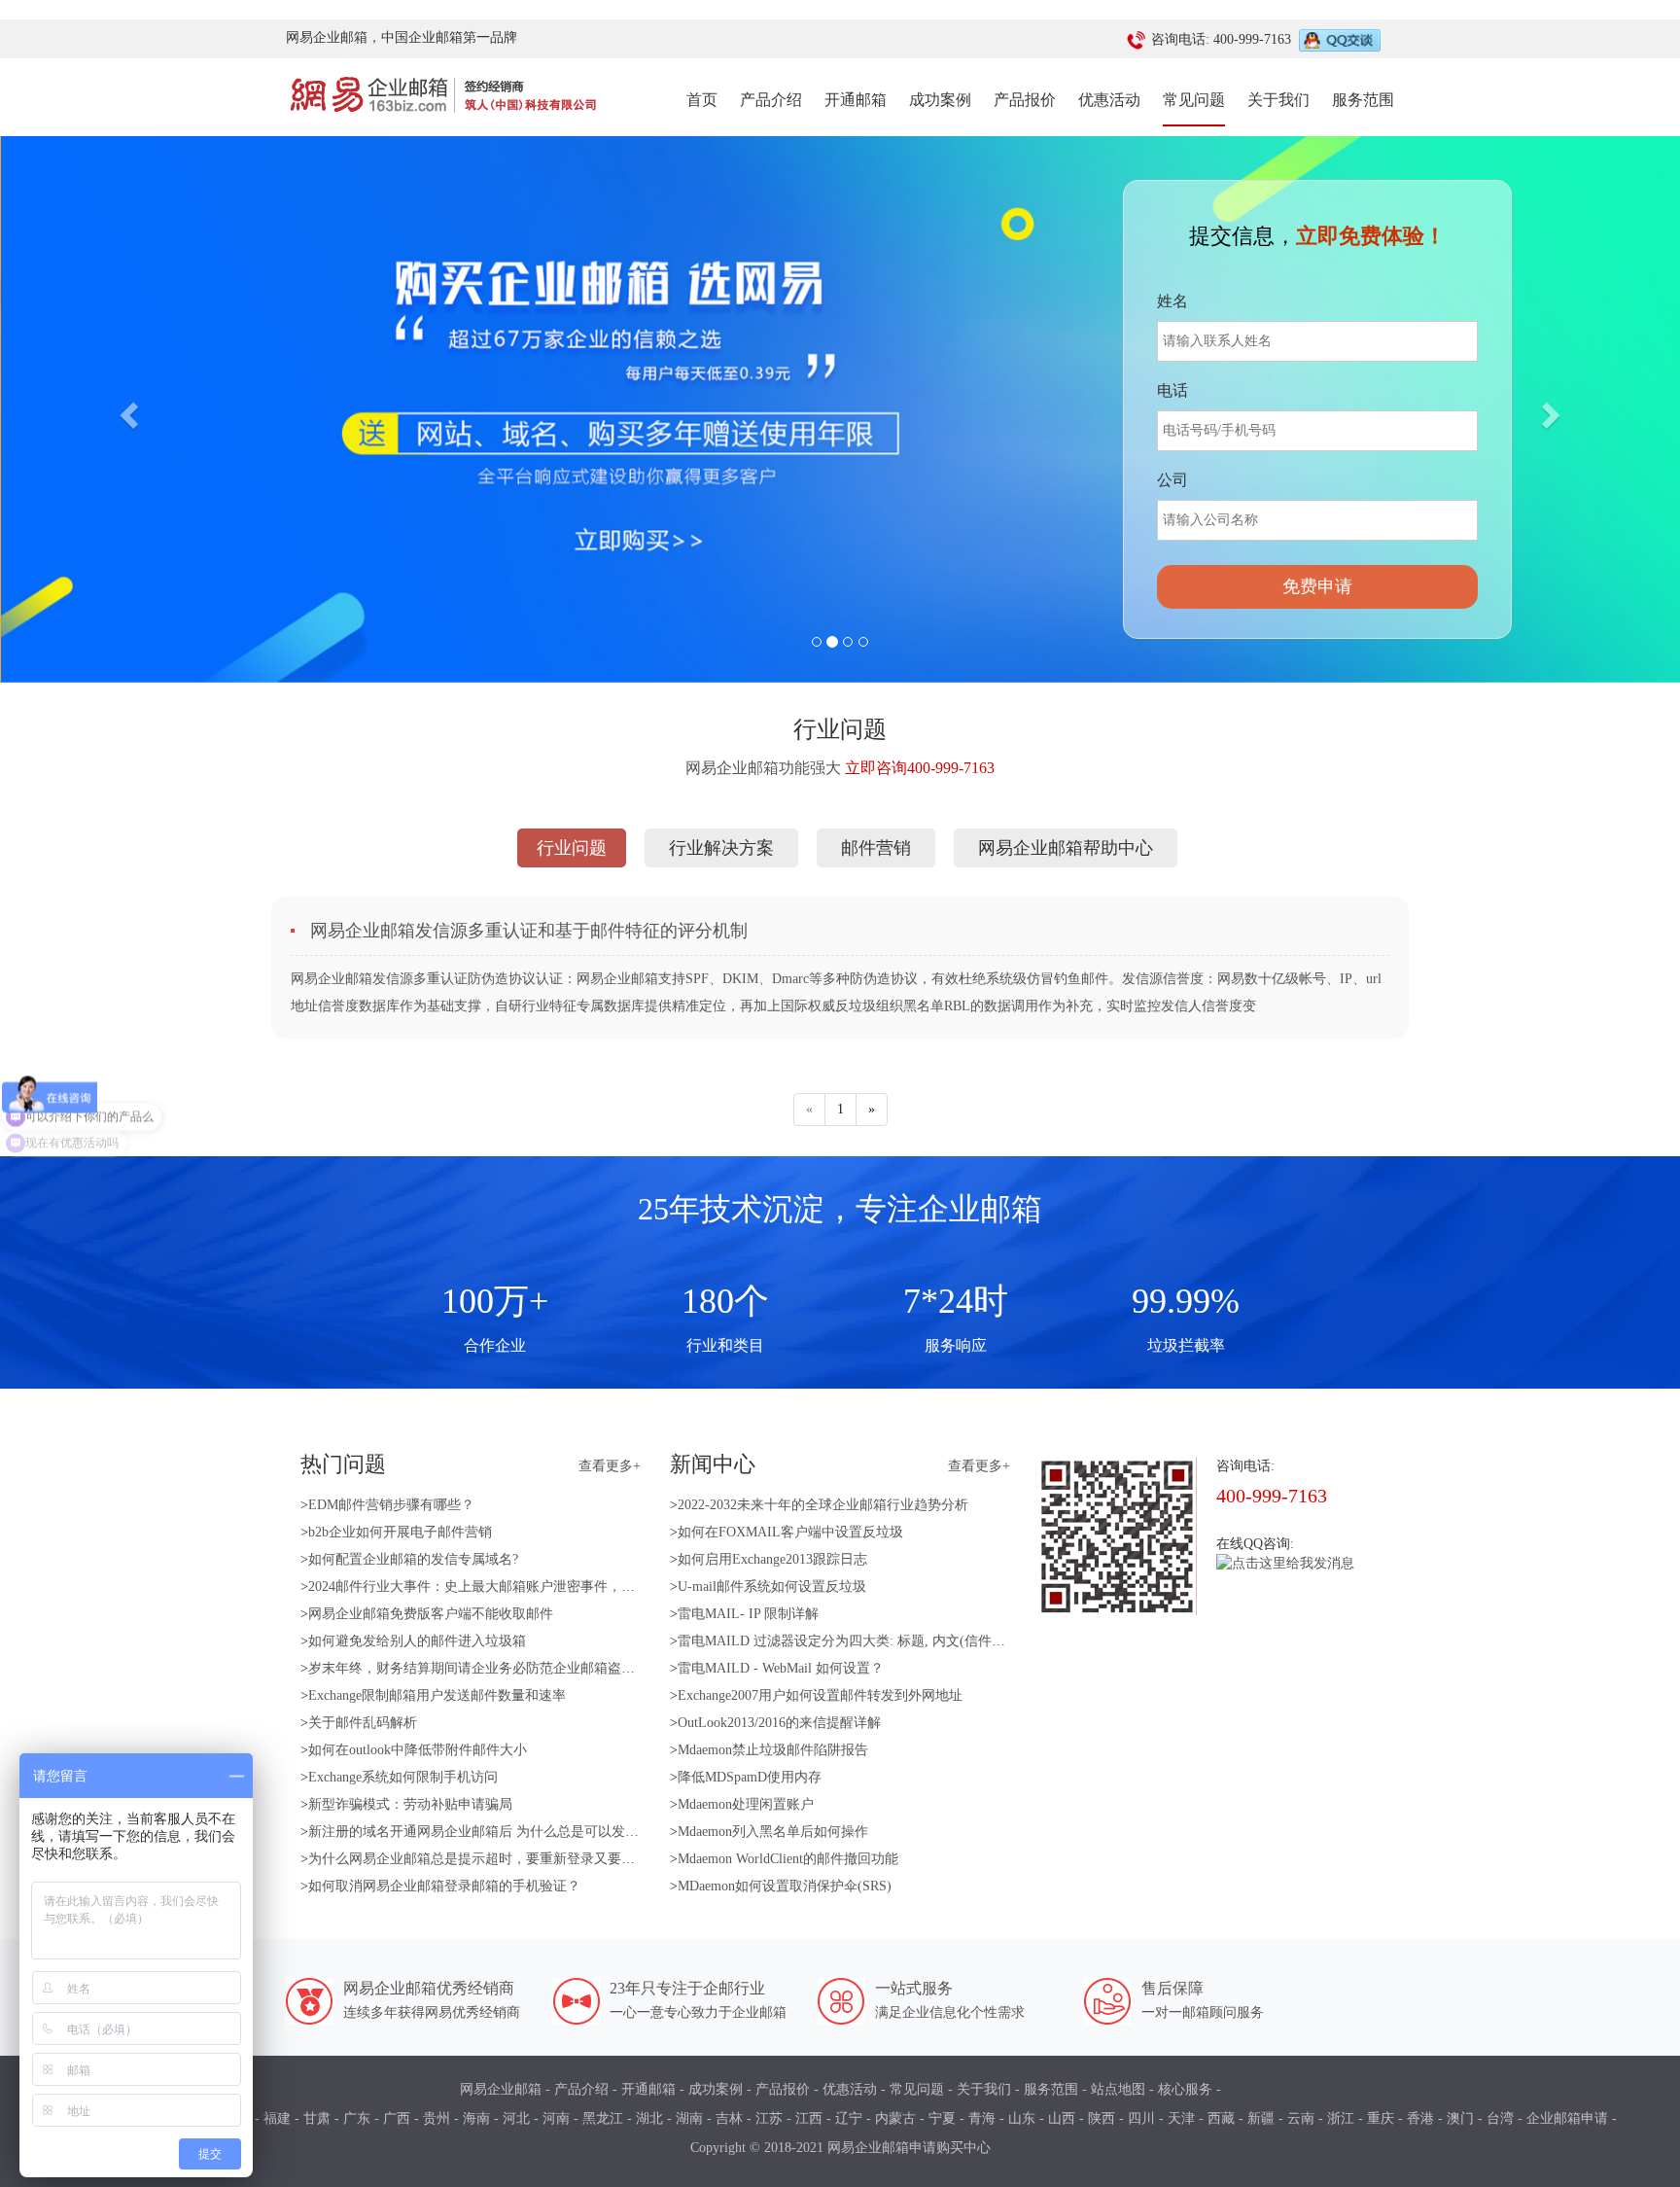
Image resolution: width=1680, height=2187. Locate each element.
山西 (1062, 2118)
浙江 (1341, 2118)
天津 (1181, 2118)
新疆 (1261, 2118)
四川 (1141, 2118)
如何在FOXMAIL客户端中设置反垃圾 (790, 1532)
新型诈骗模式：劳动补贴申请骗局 (410, 1804)
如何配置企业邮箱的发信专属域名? (413, 1559)
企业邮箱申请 (1567, 2118)
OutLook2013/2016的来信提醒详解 (779, 1723)
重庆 (1381, 2118)
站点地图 (1118, 2089)
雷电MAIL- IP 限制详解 (748, 1614)
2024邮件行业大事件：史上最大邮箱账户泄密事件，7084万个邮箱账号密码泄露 (546, 1587)
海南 (476, 2118)
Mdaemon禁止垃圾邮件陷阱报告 (773, 1750)
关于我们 (1278, 100)
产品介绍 (771, 100)
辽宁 (849, 2118)
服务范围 (1363, 100)
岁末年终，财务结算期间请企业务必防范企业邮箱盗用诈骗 (485, 1668)
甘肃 (317, 2118)
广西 (397, 2118)
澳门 (1460, 2118)
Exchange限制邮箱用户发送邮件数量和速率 (437, 1695)
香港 (1420, 2118)
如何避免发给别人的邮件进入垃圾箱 (417, 1641)
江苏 (769, 2118)
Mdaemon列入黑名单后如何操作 (773, 1832)
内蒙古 (895, 2118)
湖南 (689, 2118)
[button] (126, 409)
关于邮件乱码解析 (363, 1723)
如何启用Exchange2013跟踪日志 (772, 1559)
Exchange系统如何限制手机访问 (403, 1777)
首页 (702, 99)
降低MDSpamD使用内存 (750, 1777)
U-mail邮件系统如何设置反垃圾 (772, 1587)
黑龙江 (603, 2118)
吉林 (729, 2118)
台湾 (1500, 2118)
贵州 (437, 2118)
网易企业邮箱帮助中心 (1066, 848)
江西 (809, 2118)
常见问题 (1194, 100)
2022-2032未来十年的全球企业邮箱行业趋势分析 (823, 1505)
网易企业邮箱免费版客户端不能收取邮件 (431, 1614)
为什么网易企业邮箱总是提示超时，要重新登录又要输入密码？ (499, 1859)
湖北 (649, 2118)
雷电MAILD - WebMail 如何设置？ (781, 1668)
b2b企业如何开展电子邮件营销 (400, 1532)
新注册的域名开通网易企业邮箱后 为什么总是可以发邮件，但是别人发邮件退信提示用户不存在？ (603, 1832)
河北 (516, 2118)
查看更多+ (610, 1466)
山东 (1022, 2118)
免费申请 (1317, 586)
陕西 (1102, 2118)
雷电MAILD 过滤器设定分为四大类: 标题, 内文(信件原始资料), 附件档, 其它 (906, 1641)
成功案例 (940, 100)
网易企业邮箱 (501, 2089)
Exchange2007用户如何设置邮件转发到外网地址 (820, 1695)
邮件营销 (876, 848)
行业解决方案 (721, 848)
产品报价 (1025, 100)
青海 (982, 2118)
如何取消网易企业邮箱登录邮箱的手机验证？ (444, 1886)
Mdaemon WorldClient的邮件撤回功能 (788, 1859)
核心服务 (1185, 2089)
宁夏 (942, 2118)
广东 (357, 2118)
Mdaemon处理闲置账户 (746, 1804)
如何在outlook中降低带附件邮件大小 (418, 1750)
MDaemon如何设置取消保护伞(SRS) (785, 1886)
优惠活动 (1109, 100)
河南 (556, 2118)
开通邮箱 (856, 100)
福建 (277, 2118)
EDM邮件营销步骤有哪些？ (391, 1505)
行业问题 (572, 848)
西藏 (1221, 2118)
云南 (1301, 2118)
